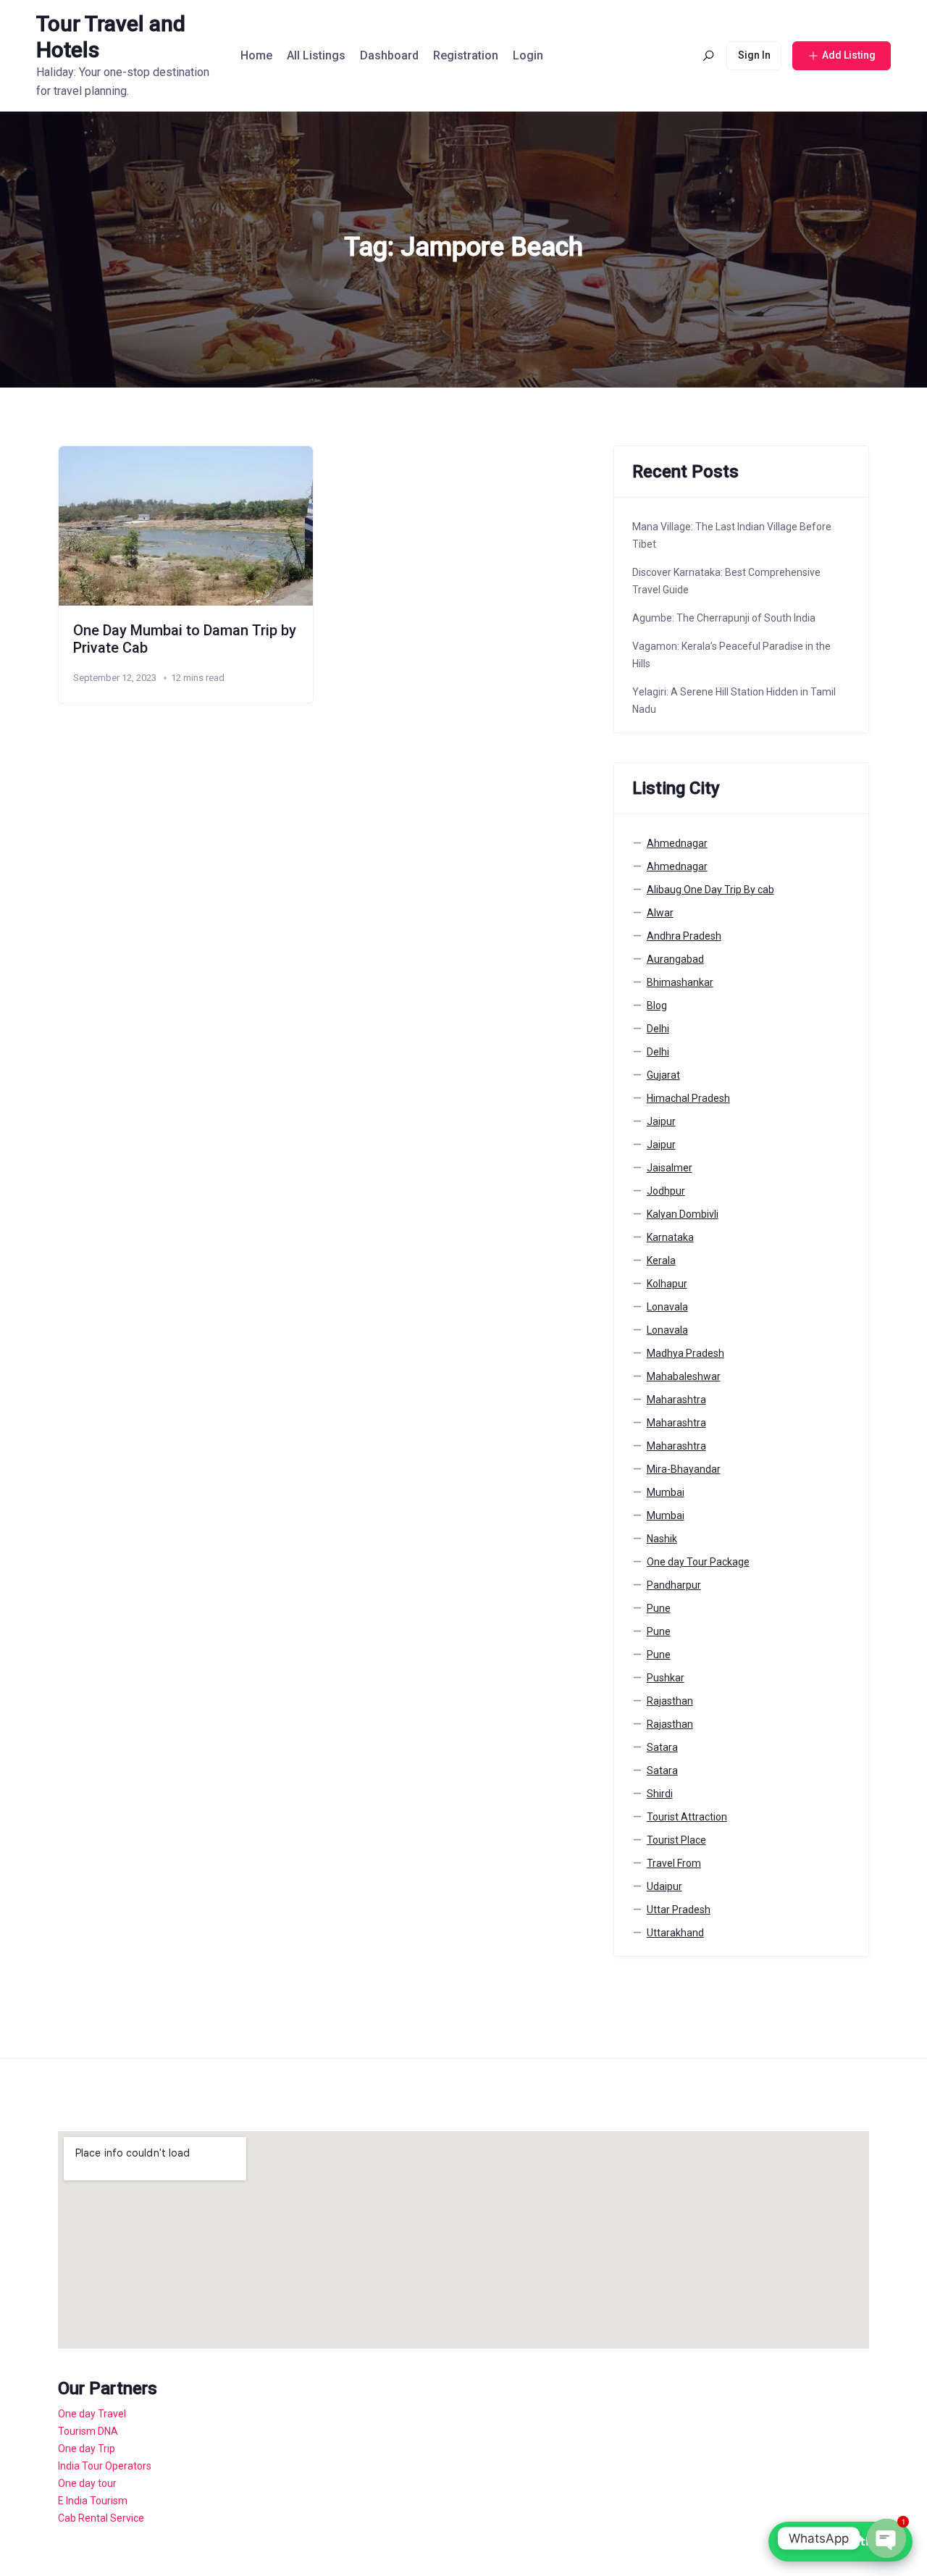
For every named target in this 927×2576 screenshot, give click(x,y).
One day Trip (87, 2449)
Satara (662, 1747)
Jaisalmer (670, 1168)
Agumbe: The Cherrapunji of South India (724, 618)
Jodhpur (666, 1191)
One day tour (87, 2483)
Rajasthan (670, 1701)
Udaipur (664, 1886)
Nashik (662, 1539)
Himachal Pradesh (688, 1098)
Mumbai (666, 1492)
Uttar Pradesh (679, 1910)
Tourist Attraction (687, 1817)
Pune (659, 1608)
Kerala (661, 1260)
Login (528, 55)
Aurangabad (675, 959)
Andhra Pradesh (684, 936)
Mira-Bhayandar (684, 1469)
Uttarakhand (675, 1933)
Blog (657, 1005)
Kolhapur (667, 1284)
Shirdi (660, 1794)
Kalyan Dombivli (683, 1214)
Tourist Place (676, 1840)
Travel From (674, 1863)
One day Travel (92, 2414)
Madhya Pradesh (685, 1353)
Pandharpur (674, 1585)
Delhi (658, 1029)
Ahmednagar (677, 843)
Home (256, 55)
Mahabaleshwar (684, 1376)
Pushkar (666, 1678)
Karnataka (670, 1237)
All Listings (316, 55)
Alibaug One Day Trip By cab (710, 890)
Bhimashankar (680, 982)
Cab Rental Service (101, 2518)
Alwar (660, 913)
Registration (466, 55)
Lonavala (667, 1307)
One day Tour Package (698, 1562)
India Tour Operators (105, 2466)
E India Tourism (93, 2501)
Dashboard (389, 55)
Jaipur (661, 1121)
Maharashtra (676, 1400)
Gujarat (663, 1075)
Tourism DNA (88, 2431)
